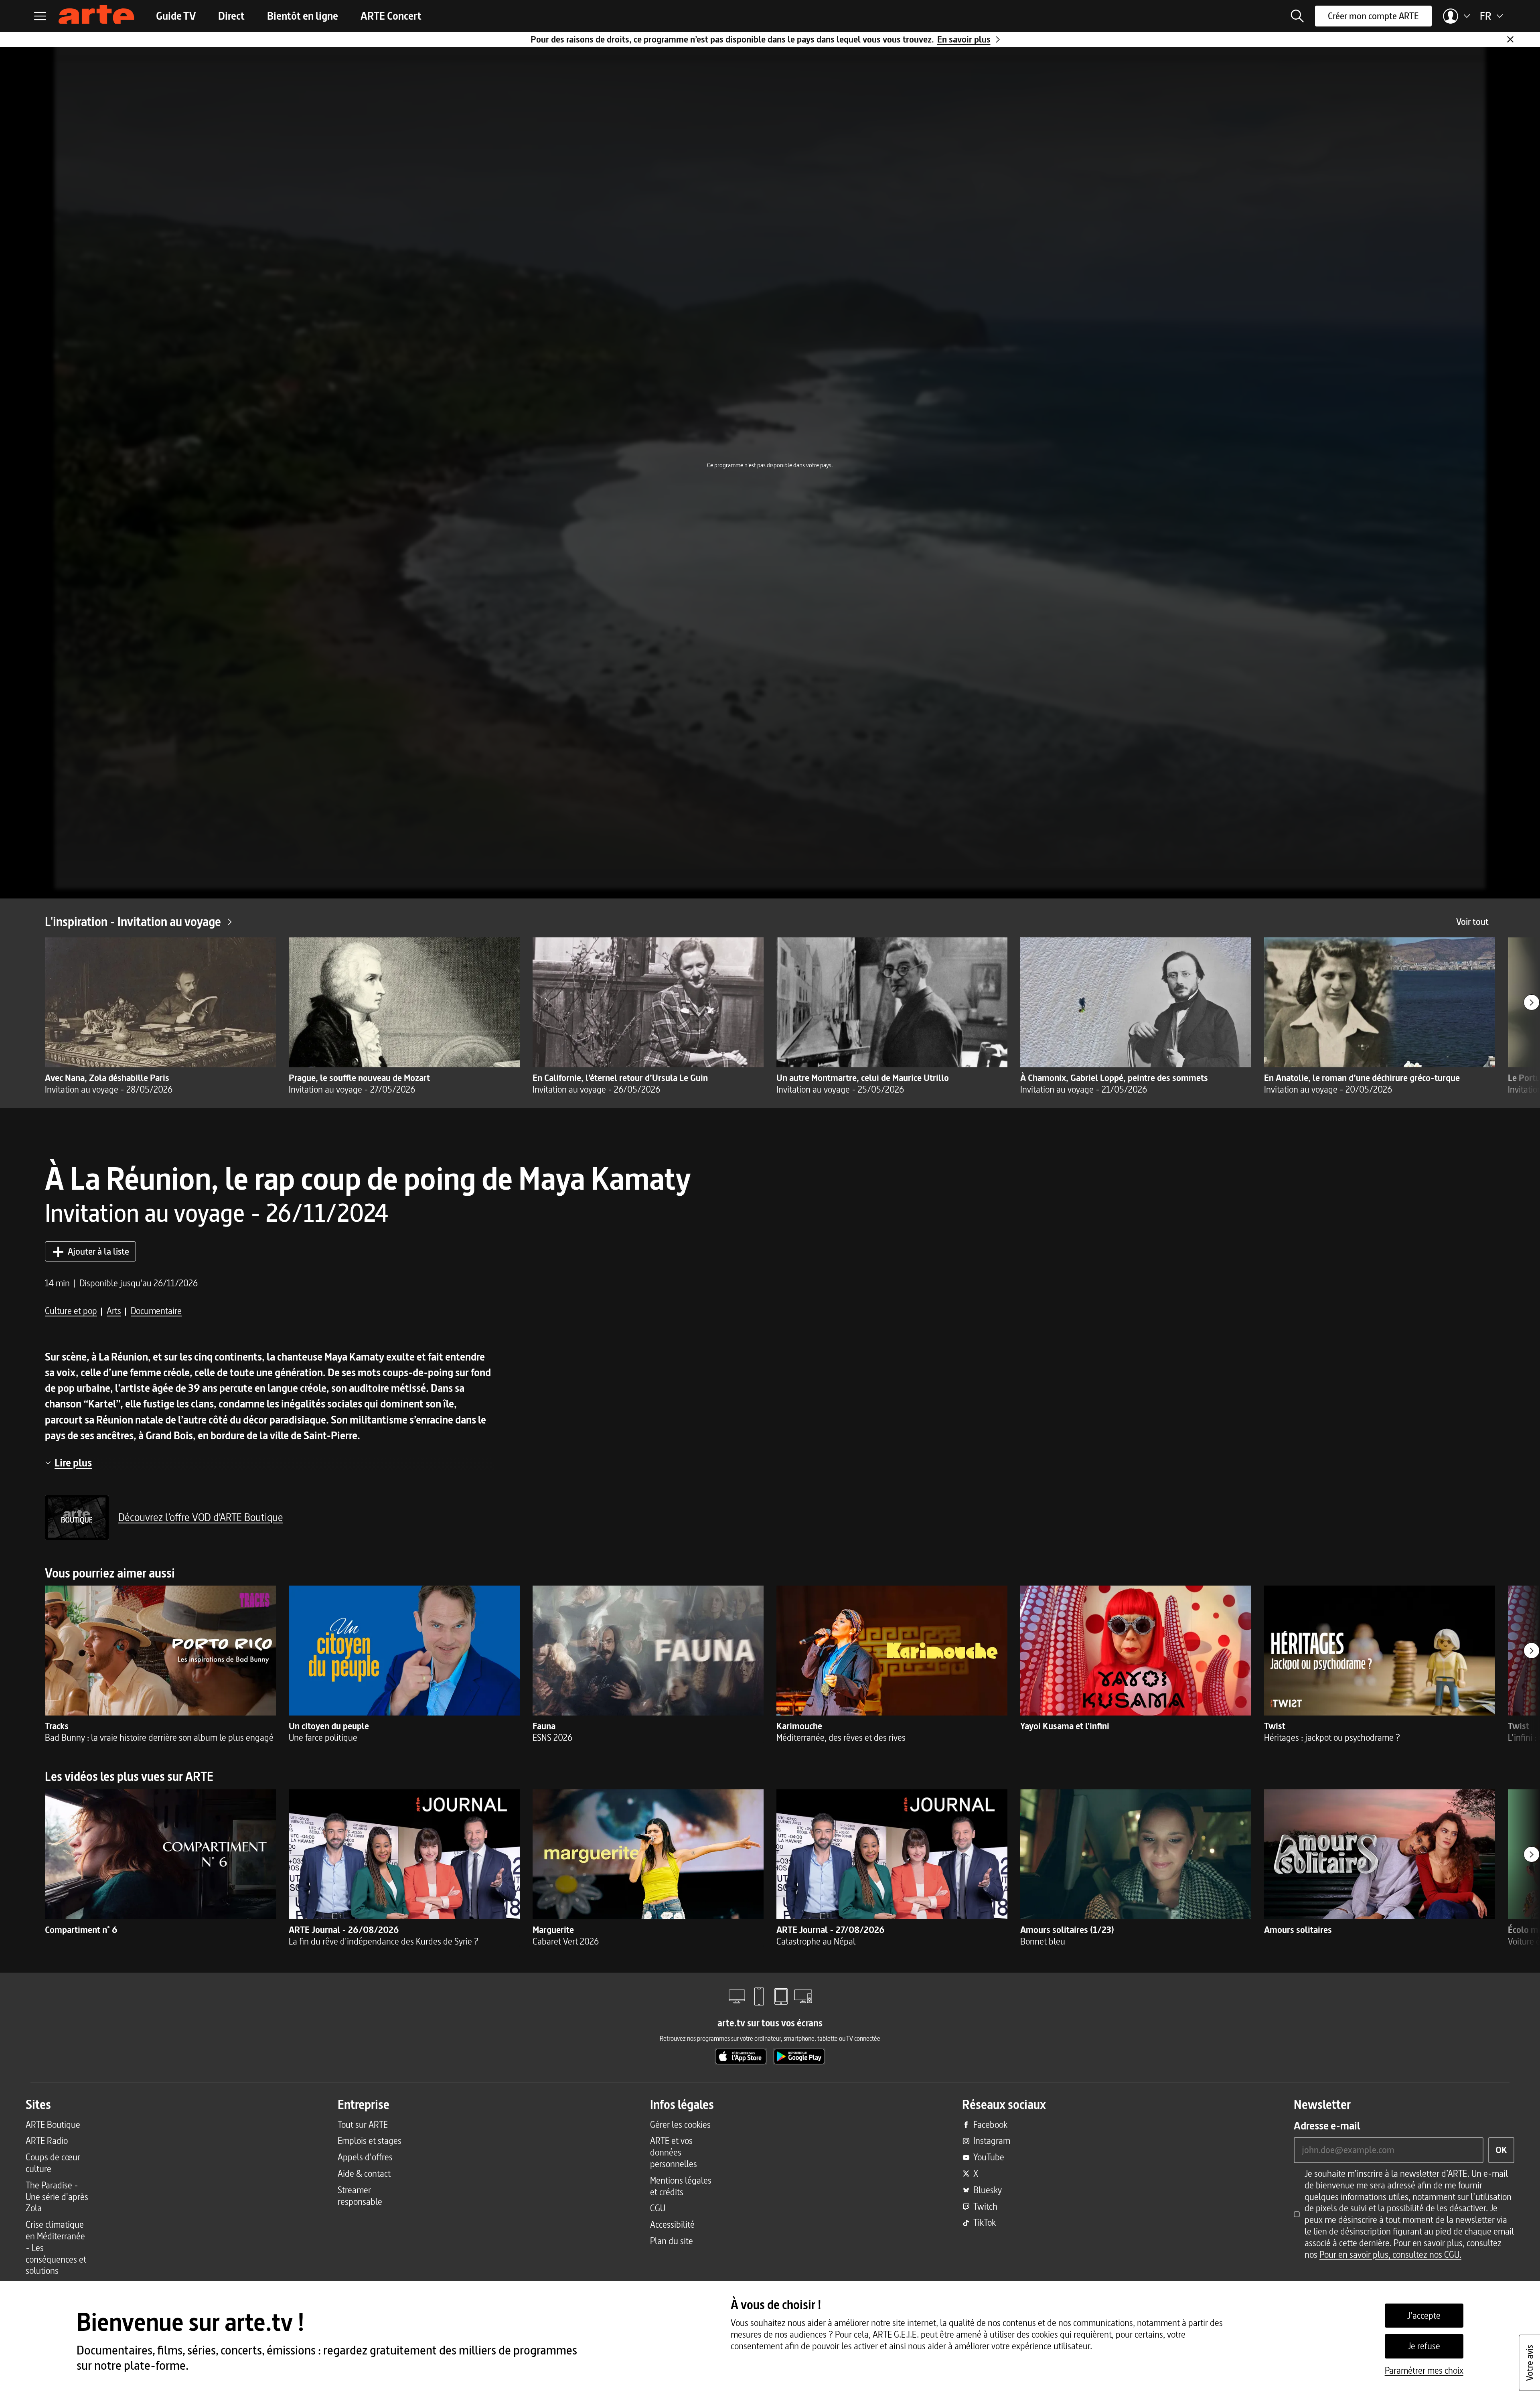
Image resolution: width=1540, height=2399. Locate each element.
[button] (1297, 16)
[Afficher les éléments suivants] (1532, 1002)
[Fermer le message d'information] (1510, 39)
